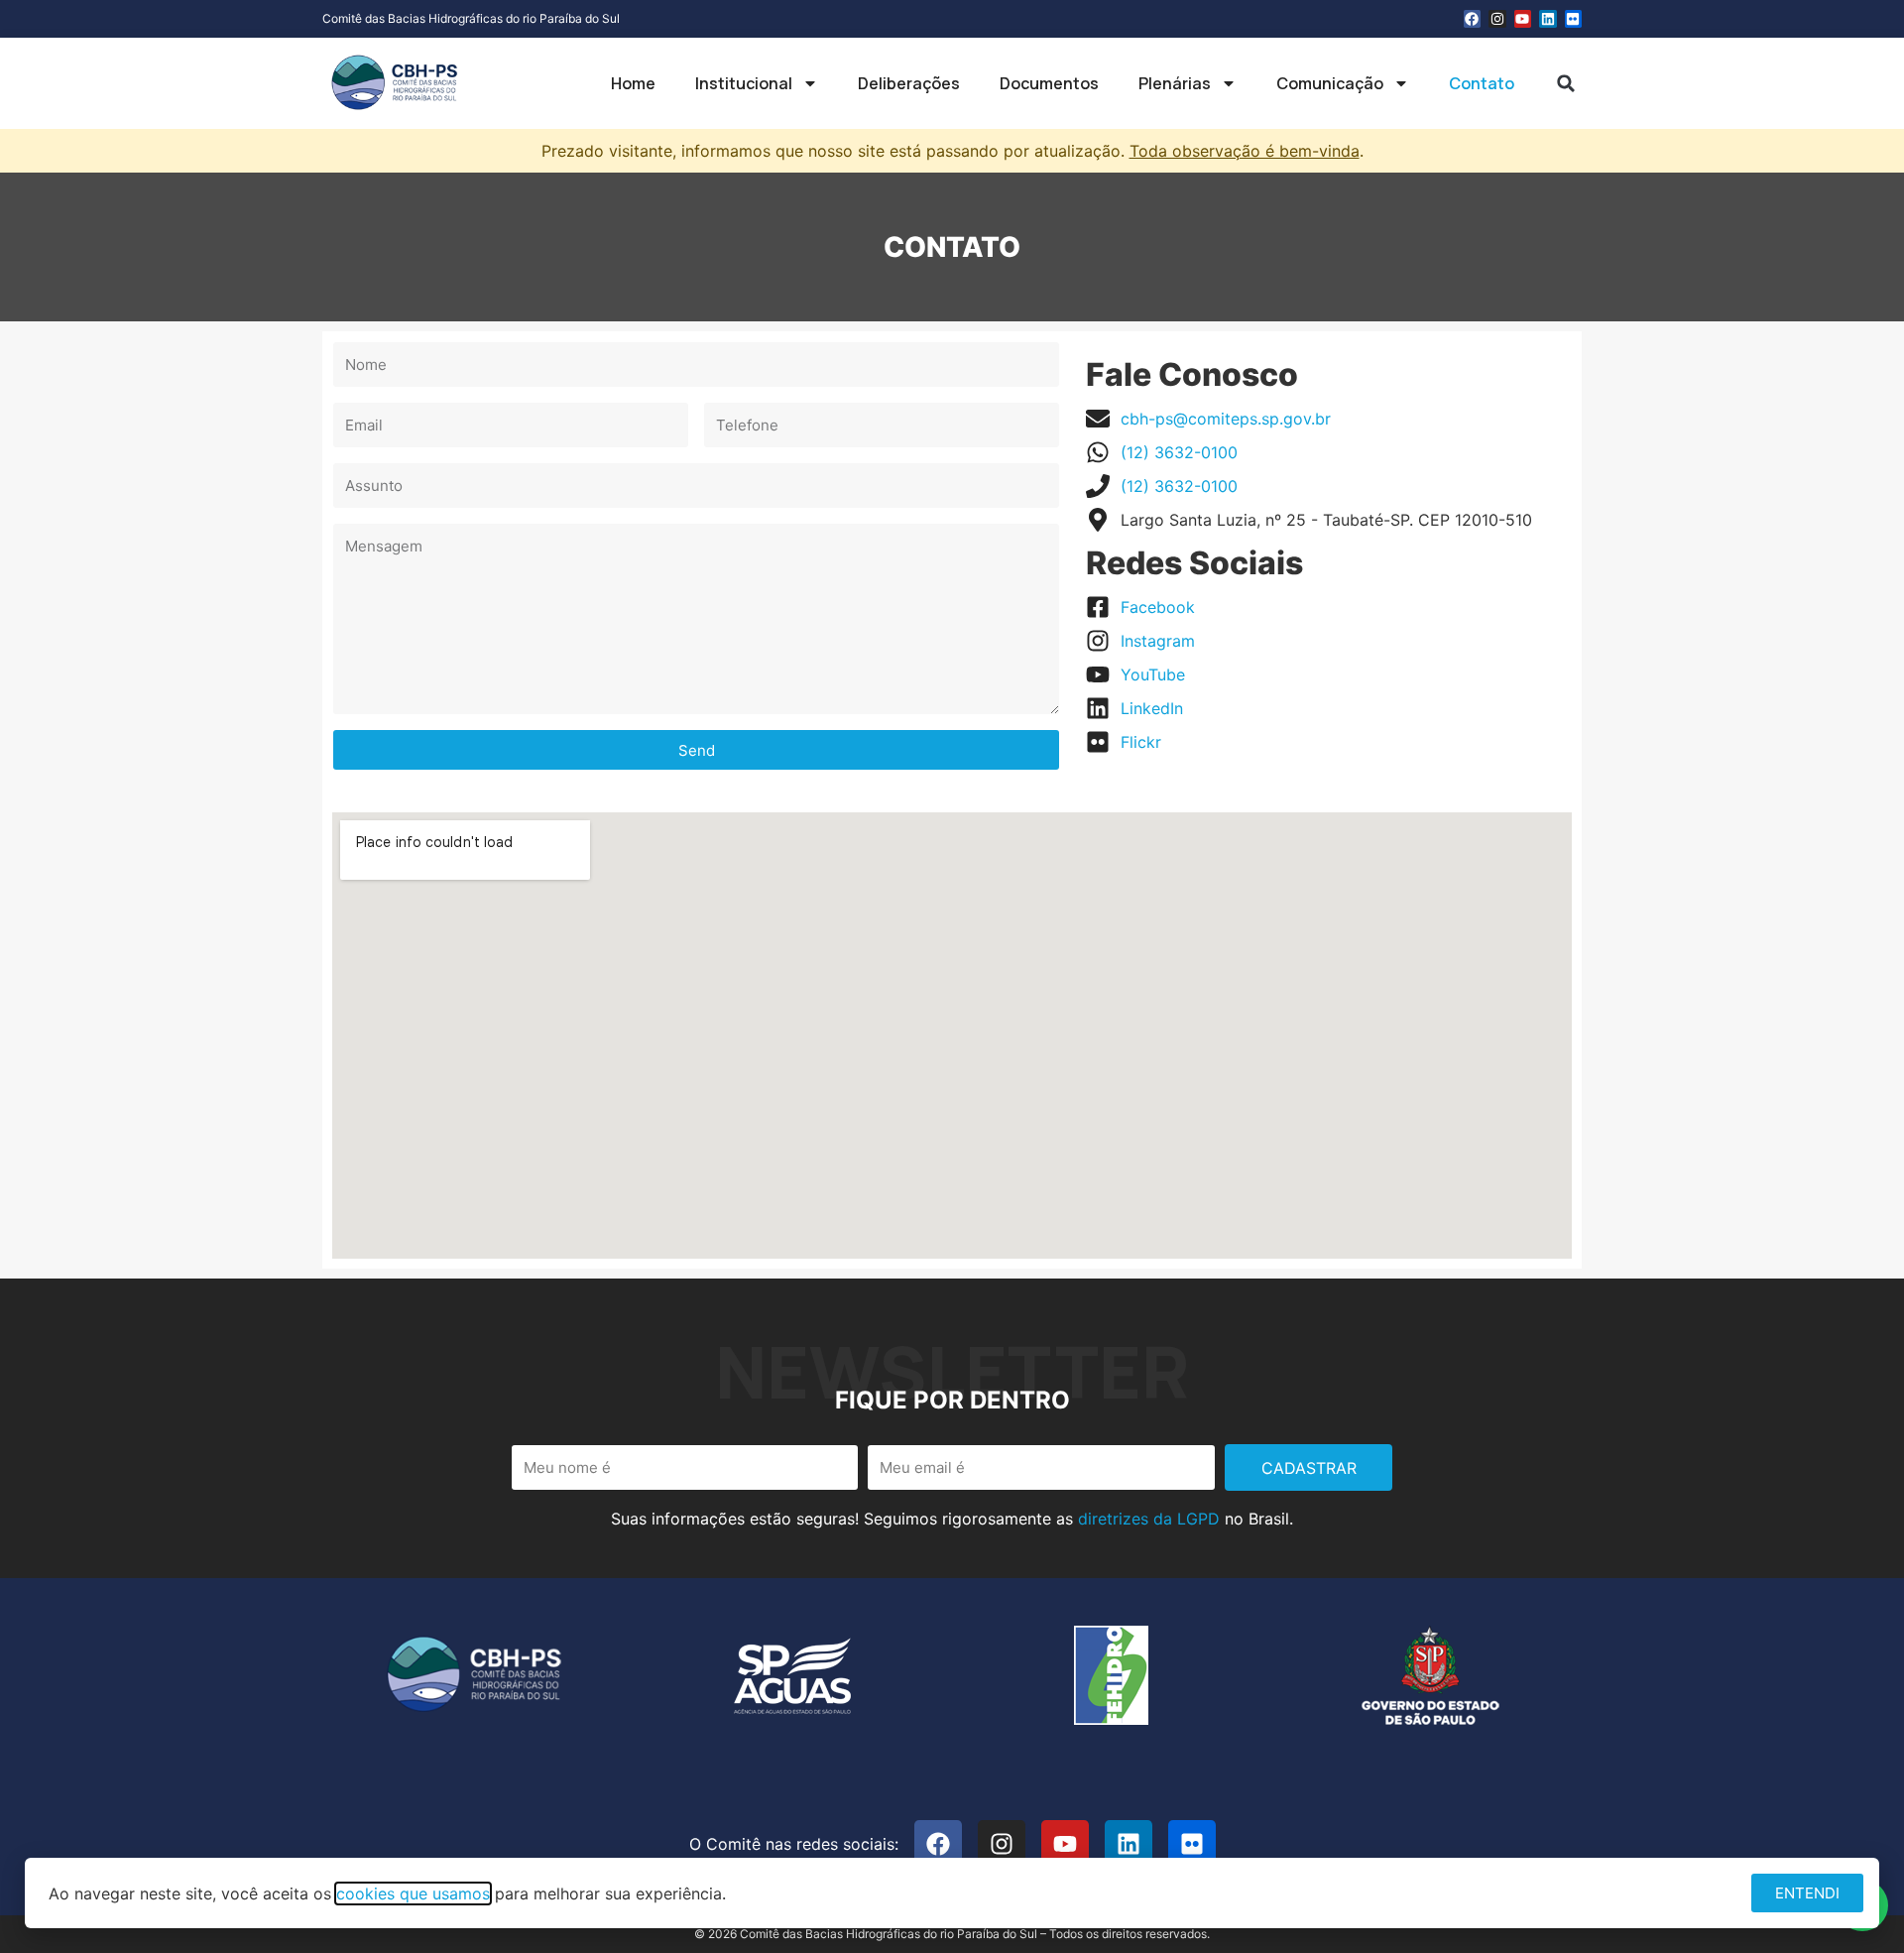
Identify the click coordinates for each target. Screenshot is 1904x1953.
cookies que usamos (413, 1893)
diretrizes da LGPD (1149, 1519)
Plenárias (1175, 83)
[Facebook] (1473, 19)
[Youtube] (1523, 19)
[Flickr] (1574, 19)
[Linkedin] (1548, 19)
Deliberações (909, 83)
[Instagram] (1497, 19)
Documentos (1049, 83)
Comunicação (1330, 83)
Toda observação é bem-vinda (1245, 151)
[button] (1566, 83)
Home (633, 83)
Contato (1482, 83)
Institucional (744, 83)
